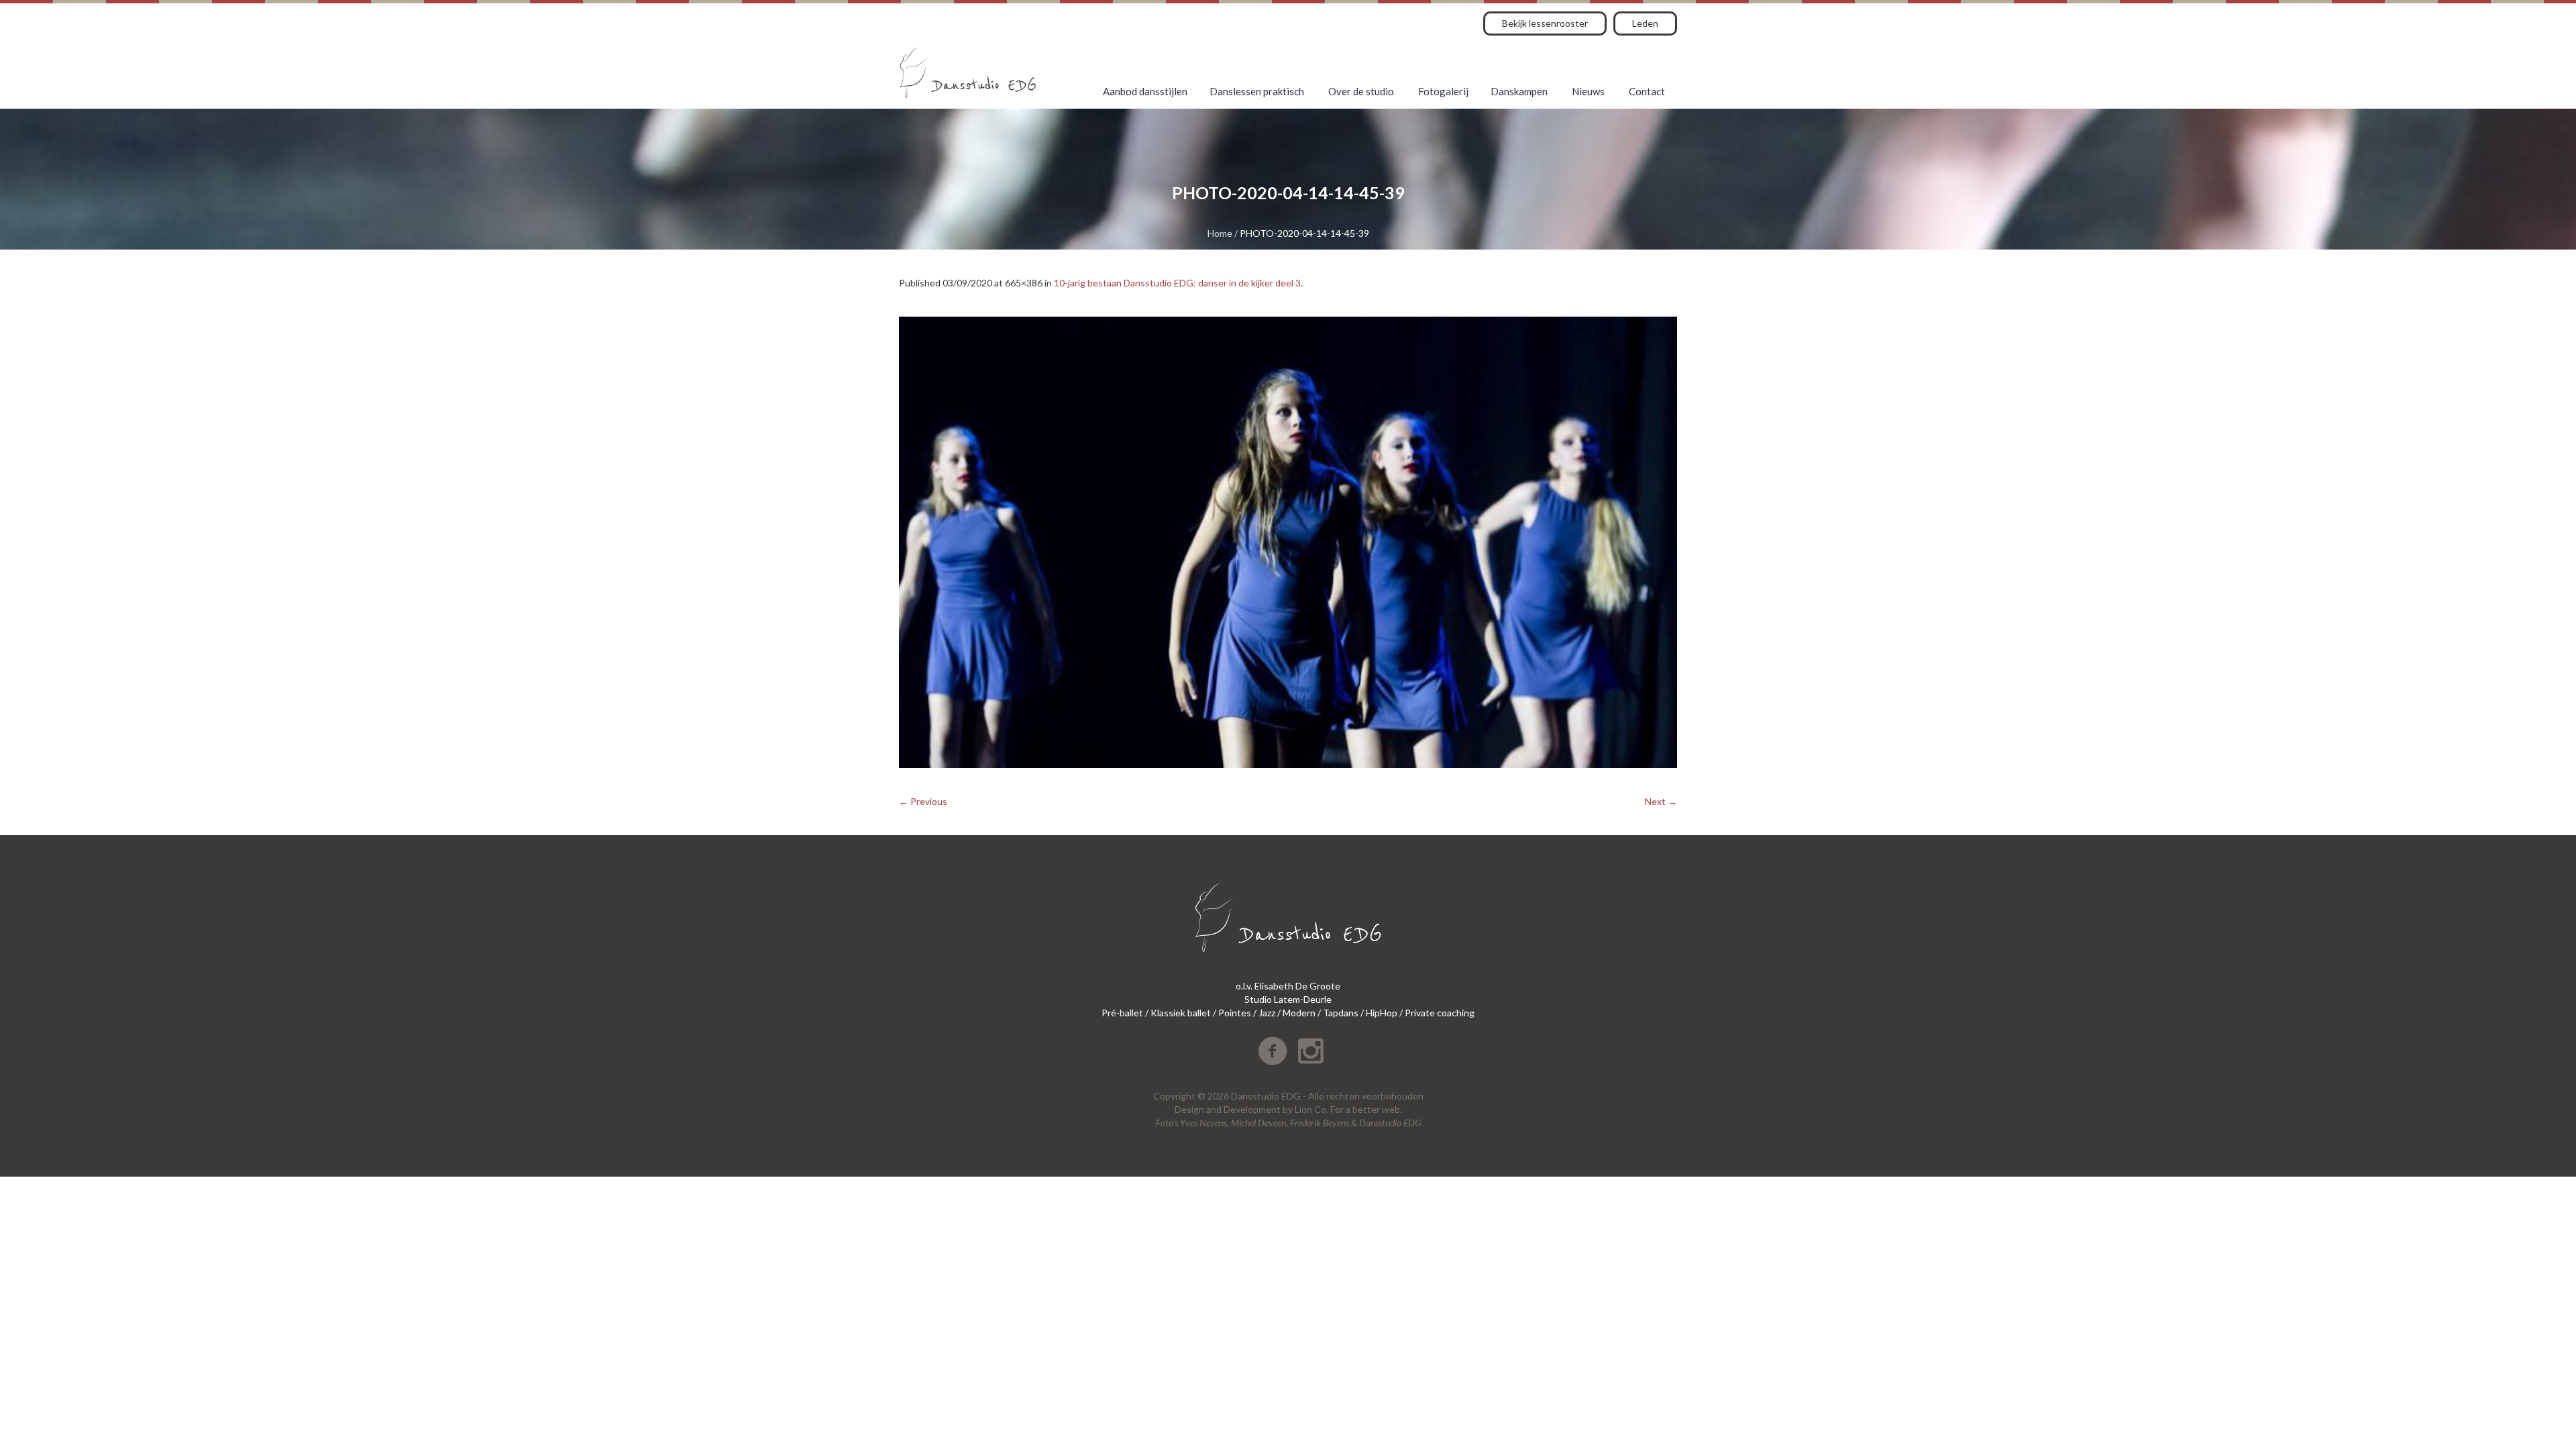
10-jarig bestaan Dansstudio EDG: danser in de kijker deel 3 (1177, 283)
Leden (1645, 23)
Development (1252, 1109)
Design (1189, 1109)
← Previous (923, 801)
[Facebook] (1273, 1051)
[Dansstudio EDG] (968, 73)
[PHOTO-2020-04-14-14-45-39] (1288, 542)
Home (1220, 233)
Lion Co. (1311, 1109)
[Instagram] (1311, 1051)
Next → (1661, 801)
